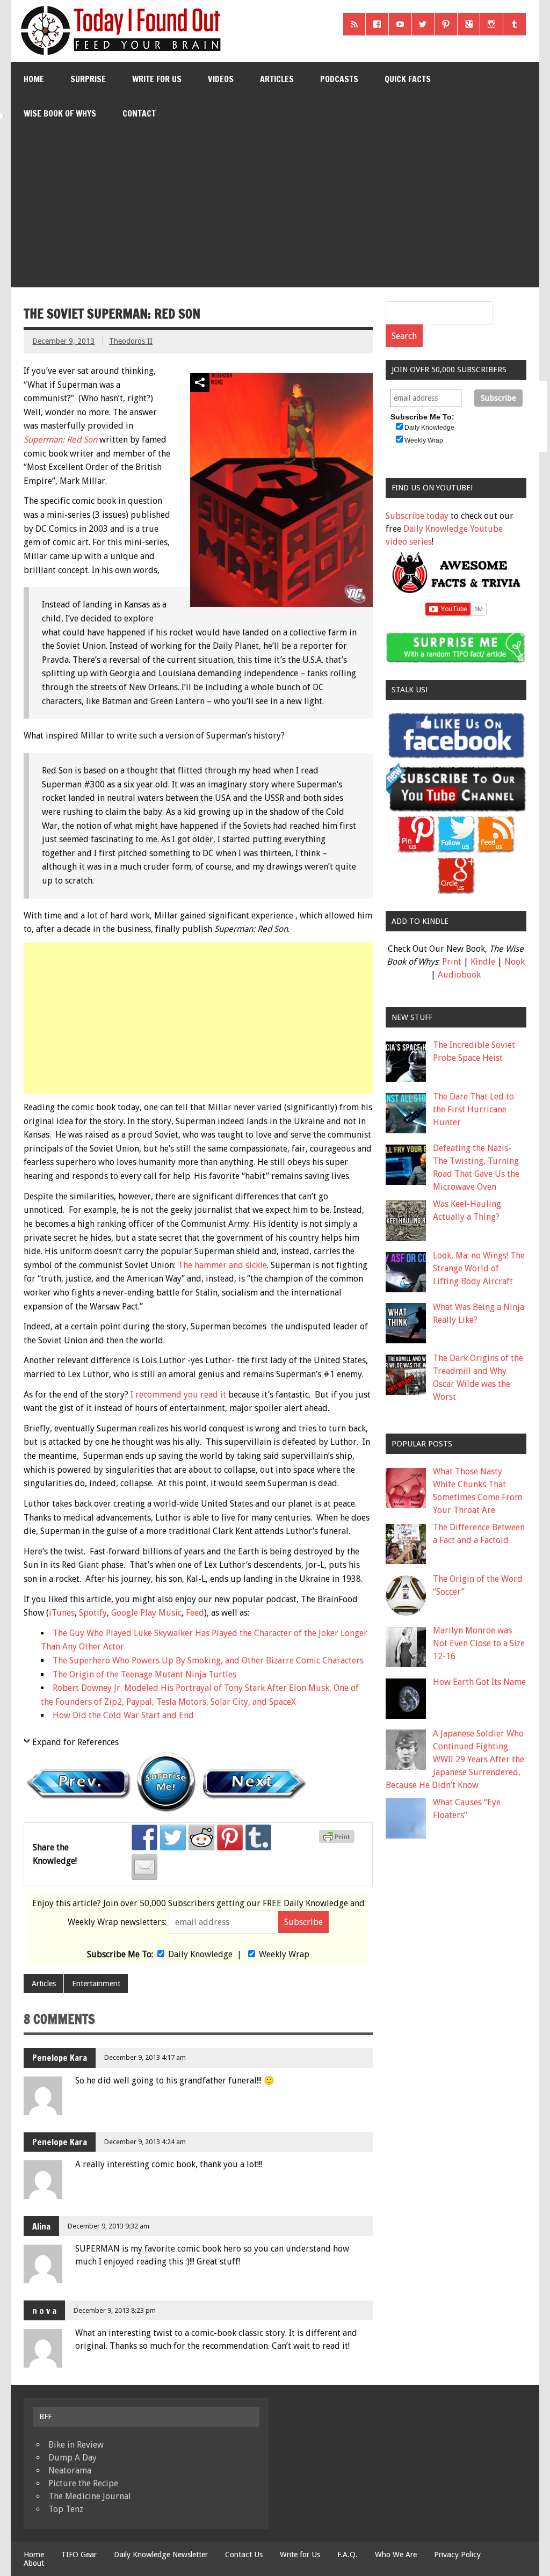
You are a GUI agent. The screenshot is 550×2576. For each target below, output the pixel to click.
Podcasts (339, 79)
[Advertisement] (276, 212)
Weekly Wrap (284, 1954)
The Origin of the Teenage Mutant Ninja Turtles (144, 1674)
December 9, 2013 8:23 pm (115, 2310)
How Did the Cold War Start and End (123, 1715)
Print (452, 962)
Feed (195, 1613)
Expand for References (75, 1742)
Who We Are (396, 2555)
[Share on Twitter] (173, 1837)
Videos (221, 79)
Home (34, 79)
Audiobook (459, 975)
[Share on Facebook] (144, 1837)
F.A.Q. (348, 2555)
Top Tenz (66, 2509)
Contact (139, 113)
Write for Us (157, 79)
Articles (277, 79)
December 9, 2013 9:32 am (108, 2226)
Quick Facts (408, 79)
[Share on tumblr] (258, 1837)
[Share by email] (144, 1867)
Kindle (483, 962)
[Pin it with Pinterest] (230, 1837)
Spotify (93, 1613)
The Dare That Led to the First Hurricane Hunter (473, 1109)
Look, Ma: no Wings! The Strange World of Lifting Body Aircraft (479, 1268)
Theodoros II (131, 341)
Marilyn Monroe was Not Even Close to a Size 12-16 (479, 1643)
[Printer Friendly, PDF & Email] (338, 1840)
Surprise (88, 79)
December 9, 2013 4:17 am (145, 2057)
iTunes (62, 1613)
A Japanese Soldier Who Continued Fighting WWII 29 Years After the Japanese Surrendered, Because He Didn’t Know (455, 1759)
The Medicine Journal (90, 2496)
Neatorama (70, 2470)
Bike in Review (76, 2445)
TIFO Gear (79, 2555)
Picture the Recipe (83, 2483)
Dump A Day (73, 2458)
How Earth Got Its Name (479, 1682)
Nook (515, 962)
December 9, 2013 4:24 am (145, 2142)
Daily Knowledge (200, 1954)
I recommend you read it (178, 1395)
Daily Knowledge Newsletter (161, 2555)
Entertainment (96, 1984)
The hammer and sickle (222, 1265)
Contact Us (244, 2555)
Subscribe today (417, 516)
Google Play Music (146, 1613)
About (34, 2563)
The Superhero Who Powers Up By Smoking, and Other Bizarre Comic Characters (208, 1660)
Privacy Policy (457, 2555)
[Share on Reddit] (201, 1837)
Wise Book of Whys (60, 113)
